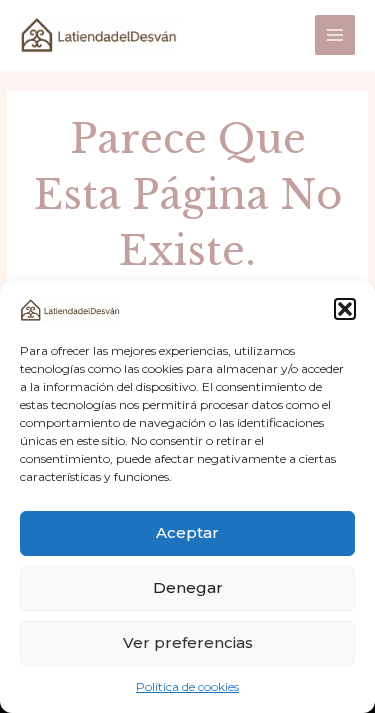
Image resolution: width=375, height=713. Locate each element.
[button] (345, 309)
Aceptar (187, 532)
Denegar (188, 587)
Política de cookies (187, 686)
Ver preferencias (188, 642)
